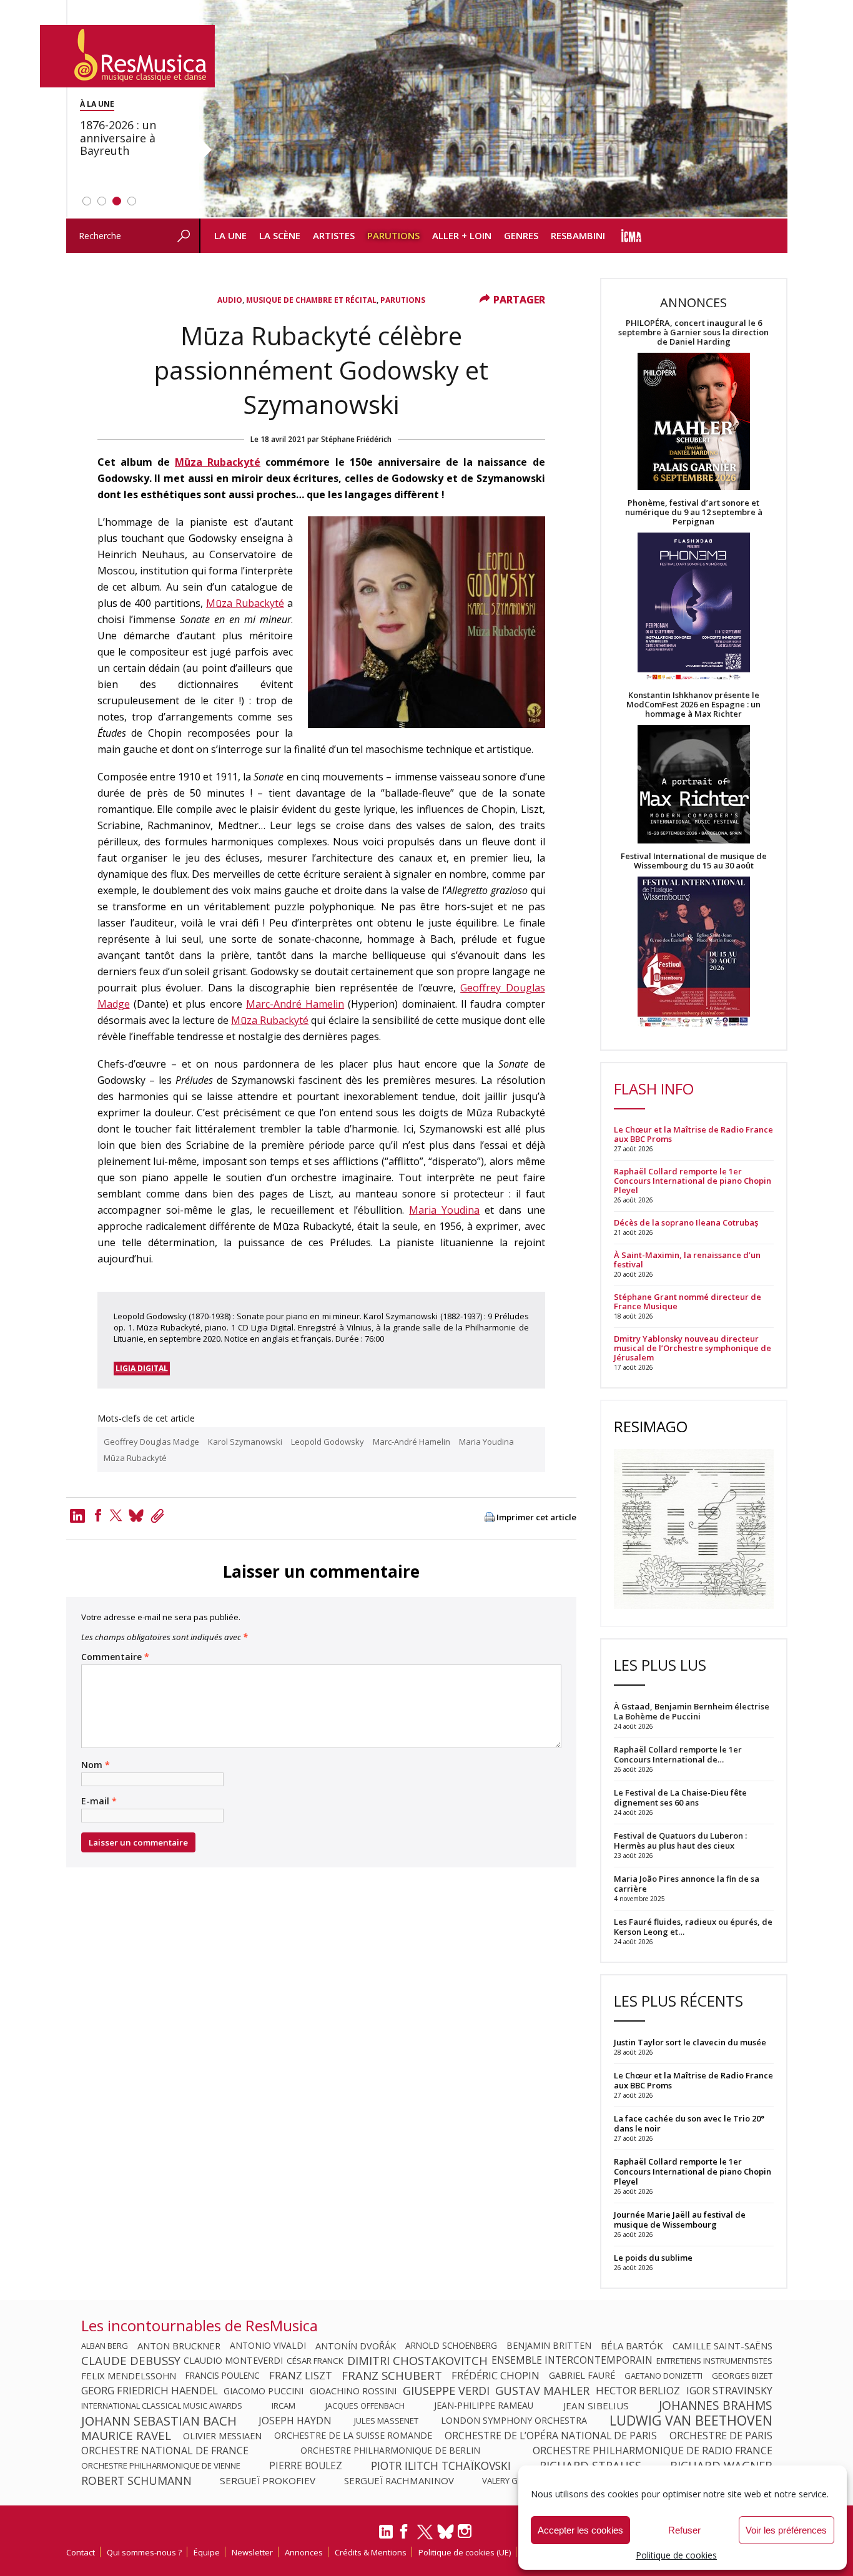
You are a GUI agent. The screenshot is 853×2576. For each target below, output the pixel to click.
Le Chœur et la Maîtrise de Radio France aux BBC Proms (693, 1134)
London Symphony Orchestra (514, 2421)
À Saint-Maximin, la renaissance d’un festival (687, 1260)
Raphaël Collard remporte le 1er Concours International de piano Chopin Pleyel (693, 1181)
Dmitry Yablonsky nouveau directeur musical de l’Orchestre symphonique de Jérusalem (693, 1348)
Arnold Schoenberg (451, 2346)
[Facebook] (98, 1515)
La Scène (280, 235)
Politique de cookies (676, 2555)
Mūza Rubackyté (218, 462)
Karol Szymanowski (245, 1442)
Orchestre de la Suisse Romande (353, 2436)
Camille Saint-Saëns (722, 2346)
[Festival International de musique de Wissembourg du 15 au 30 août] (694, 952)
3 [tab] (117, 201)
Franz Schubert (392, 2376)
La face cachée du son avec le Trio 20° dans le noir (689, 2123)
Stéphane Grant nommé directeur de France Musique (688, 1302)
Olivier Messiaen (222, 2436)
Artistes (334, 235)
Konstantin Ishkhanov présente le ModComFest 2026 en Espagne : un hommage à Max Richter (693, 705)
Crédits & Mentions (371, 2552)
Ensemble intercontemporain (572, 2361)
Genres (521, 235)
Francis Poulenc (223, 2376)
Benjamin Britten (549, 2346)
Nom (96, 1765)
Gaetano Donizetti (663, 2376)
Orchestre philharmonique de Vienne (161, 2465)
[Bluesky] (446, 2531)
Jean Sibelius (596, 2406)
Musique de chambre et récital (311, 300)
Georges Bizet (742, 2376)
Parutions (393, 235)
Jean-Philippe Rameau (484, 2406)
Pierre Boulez (306, 2465)
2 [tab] (102, 201)
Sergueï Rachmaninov (399, 2480)
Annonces (304, 2552)
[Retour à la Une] (127, 56)
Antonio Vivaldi (268, 2346)
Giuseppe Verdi (446, 2391)
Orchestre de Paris (721, 2436)
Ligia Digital (142, 1368)
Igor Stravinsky (729, 2391)
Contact (81, 2552)
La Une (230, 235)
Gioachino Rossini (353, 2391)
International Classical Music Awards (162, 2406)
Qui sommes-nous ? (144, 2552)
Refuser (684, 2530)
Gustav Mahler (542, 2391)
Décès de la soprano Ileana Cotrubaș (686, 1223)
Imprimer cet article (536, 1517)
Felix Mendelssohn (129, 2376)
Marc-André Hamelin (295, 1004)
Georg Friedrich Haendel (150, 2391)
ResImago (651, 1426)
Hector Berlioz (638, 2391)
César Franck (315, 2361)
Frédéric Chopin (496, 2376)
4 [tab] (132, 201)
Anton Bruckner (179, 2346)
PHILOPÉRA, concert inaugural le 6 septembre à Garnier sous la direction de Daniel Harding (693, 332)
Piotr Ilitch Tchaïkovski (441, 2465)
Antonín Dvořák (356, 2346)
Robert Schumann (136, 2480)
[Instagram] (466, 2531)
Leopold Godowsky (328, 1442)
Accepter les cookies (580, 2530)
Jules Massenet (386, 2421)
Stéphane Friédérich (356, 439)
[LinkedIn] (386, 2537)
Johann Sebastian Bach (159, 2421)
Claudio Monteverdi (233, 2361)
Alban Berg (105, 2346)
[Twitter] (116, 1515)
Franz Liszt (301, 2376)
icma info (632, 236)
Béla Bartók (632, 2346)
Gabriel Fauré (582, 2376)
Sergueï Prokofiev (268, 2480)
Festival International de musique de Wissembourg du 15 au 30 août (694, 861)
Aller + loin (462, 235)
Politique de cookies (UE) (465, 2552)
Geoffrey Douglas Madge (151, 1442)
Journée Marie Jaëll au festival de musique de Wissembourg (680, 2220)
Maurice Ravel (126, 2436)
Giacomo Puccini (264, 2391)
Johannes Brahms (716, 2406)
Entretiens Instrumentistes (714, 2361)
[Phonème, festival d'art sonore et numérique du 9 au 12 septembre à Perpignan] (694, 608)
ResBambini (578, 235)
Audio (230, 300)
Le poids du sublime (653, 2258)
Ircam (284, 2406)
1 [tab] (87, 201)
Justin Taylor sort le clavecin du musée (690, 2042)
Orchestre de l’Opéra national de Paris (551, 2436)
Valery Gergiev (513, 2480)
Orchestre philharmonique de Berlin (390, 2451)
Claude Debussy (131, 2361)
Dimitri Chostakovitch (417, 2361)
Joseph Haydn (295, 2421)
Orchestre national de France (165, 2451)
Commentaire (115, 1657)
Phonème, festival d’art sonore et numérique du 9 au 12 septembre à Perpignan (694, 512)
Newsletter (252, 2552)
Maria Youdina (444, 1210)
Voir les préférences (786, 2530)
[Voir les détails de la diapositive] (493, 109)
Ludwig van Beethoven (691, 2421)
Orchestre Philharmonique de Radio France (653, 2451)
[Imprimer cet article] (490, 1518)
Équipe (207, 2552)
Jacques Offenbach (365, 2406)
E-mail (99, 1801)
